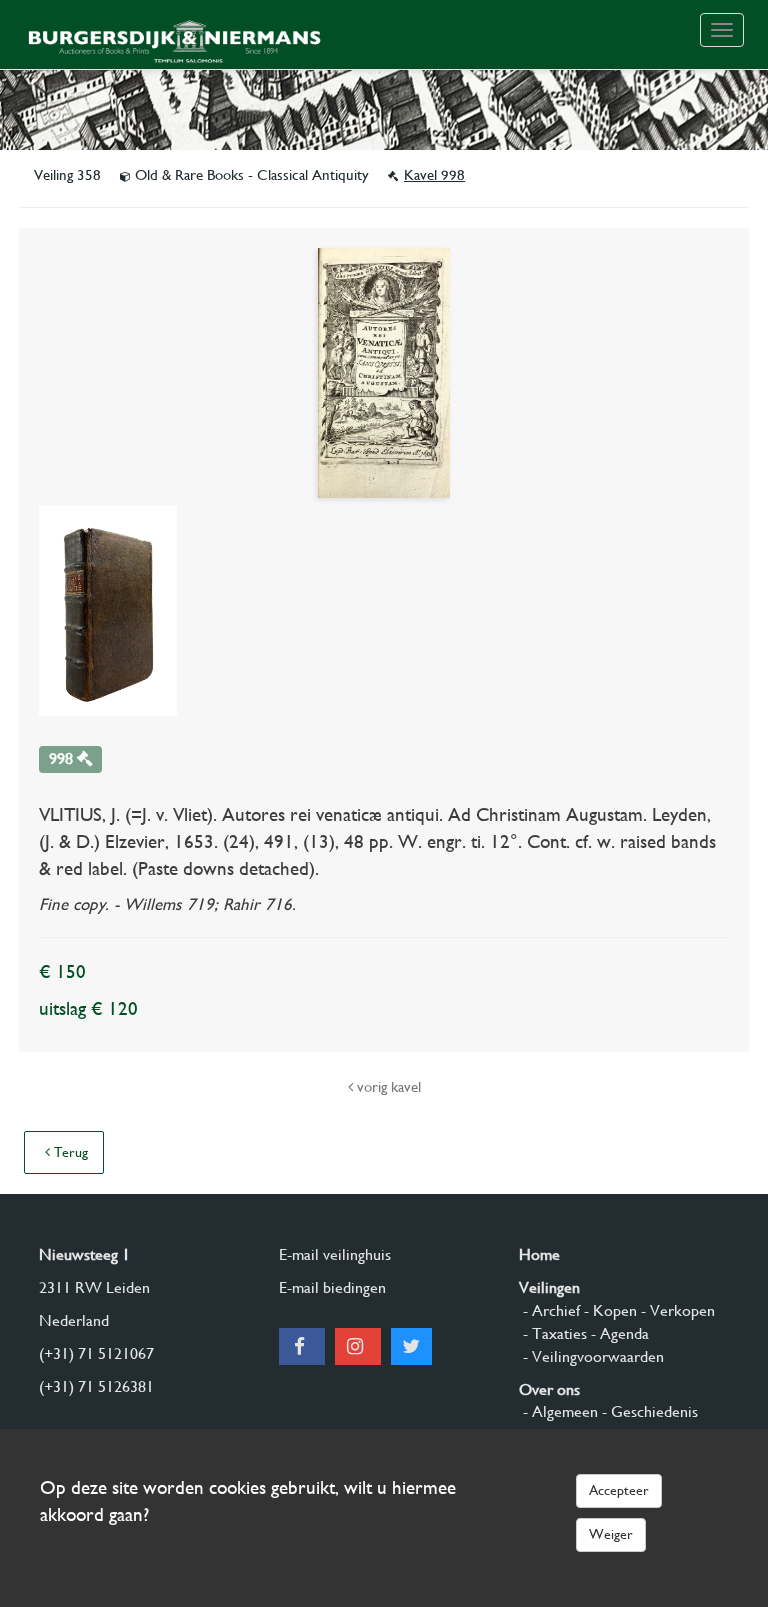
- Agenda (618, 1333)
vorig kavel (387, 1087)
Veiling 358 (69, 175)
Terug (69, 1152)
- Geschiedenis (648, 1411)
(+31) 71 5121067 (96, 1353)
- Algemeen (558, 1411)
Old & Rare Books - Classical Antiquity (252, 175)
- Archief (549, 1310)
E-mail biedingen (332, 1287)
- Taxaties (553, 1333)
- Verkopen (676, 1310)
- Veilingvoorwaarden (591, 1356)
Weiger (611, 1534)
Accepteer (619, 1490)
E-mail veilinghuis (335, 1254)
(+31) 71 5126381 (96, 1386)
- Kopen (608, 1310)
